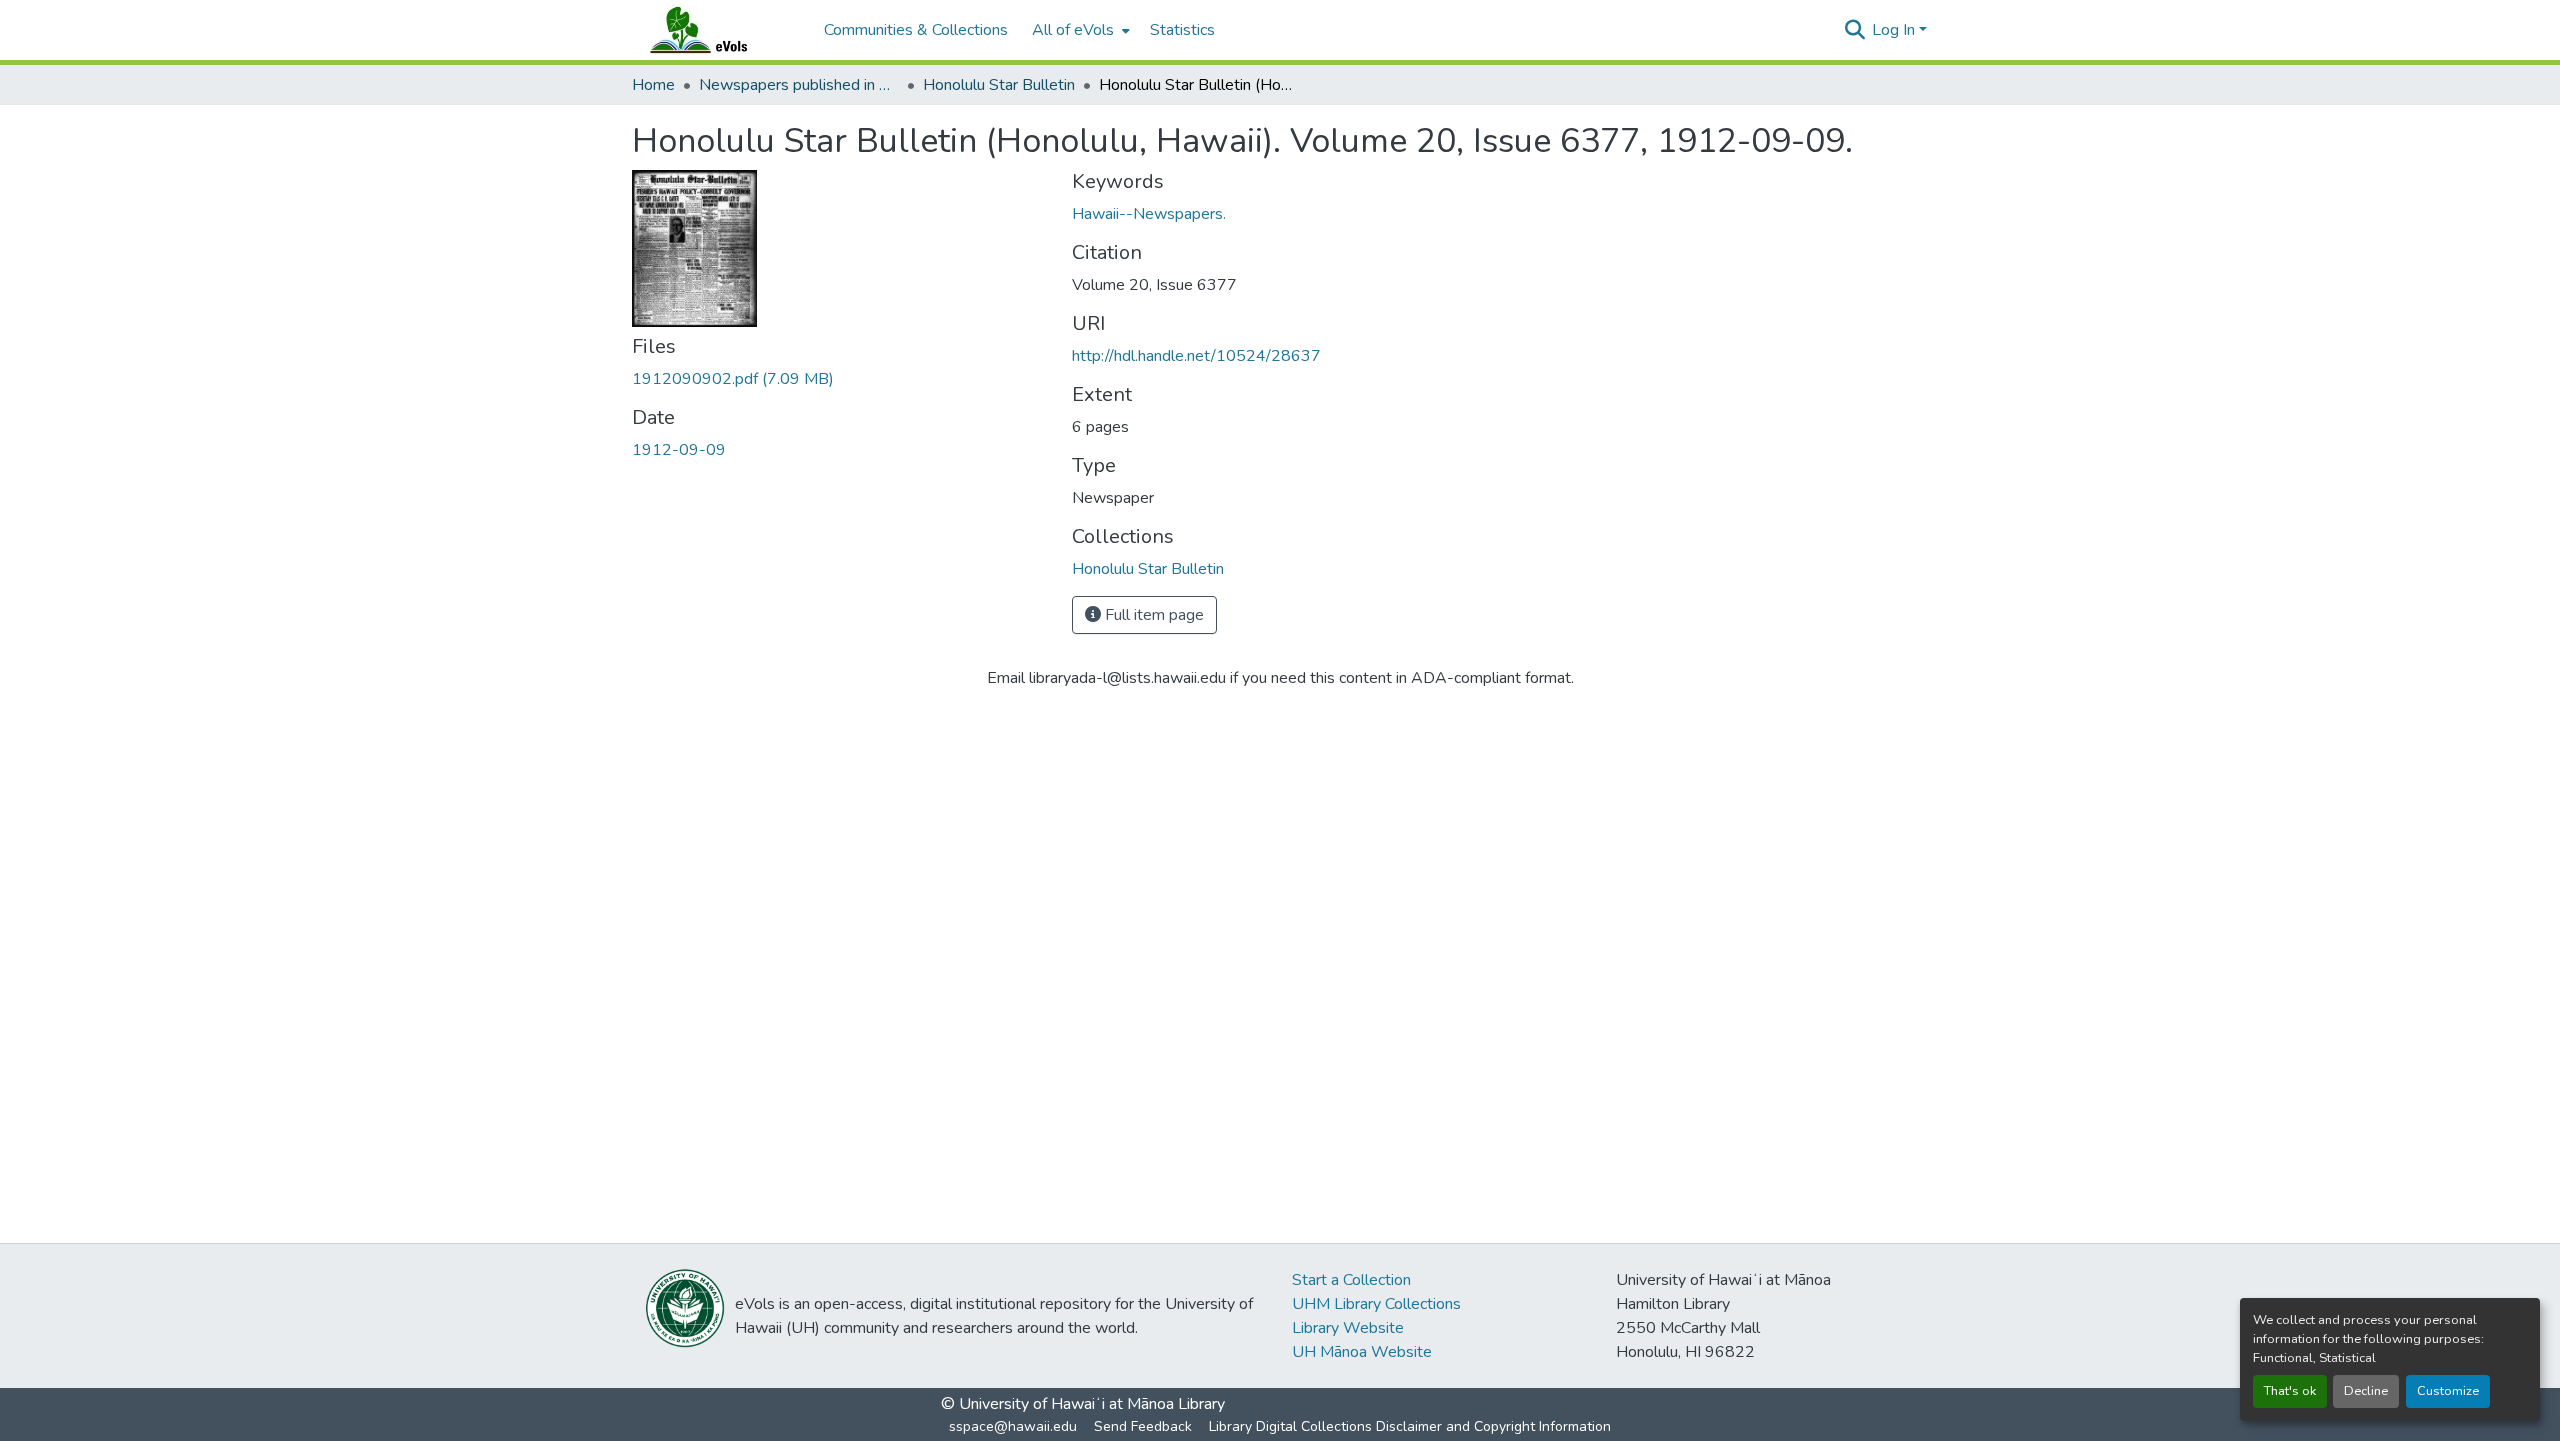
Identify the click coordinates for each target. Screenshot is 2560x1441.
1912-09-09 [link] (679, 450)
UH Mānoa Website (1362, 1352)
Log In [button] (1895, 30)
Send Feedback (1143, 1426)
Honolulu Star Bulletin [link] (999, 85)
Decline (2366, 1391)
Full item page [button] (1152, 615)
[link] (840, 379)
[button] (718, 30)
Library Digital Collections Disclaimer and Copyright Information (1410, 1426)
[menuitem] (1079, 30)
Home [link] (653, 85)
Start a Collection (1351, 1280)
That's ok (2290, 1391)
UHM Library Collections (1376, 1304)
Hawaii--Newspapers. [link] (1149, 214)
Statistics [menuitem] (1182, 30)
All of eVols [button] (1073, 30)
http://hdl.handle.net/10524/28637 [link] (1196, 356)
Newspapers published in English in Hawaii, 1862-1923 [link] (799, 85)
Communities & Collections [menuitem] (916, 30)
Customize (2448, 1391)
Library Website (1348, 1328)
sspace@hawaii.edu (1013, 1426)
